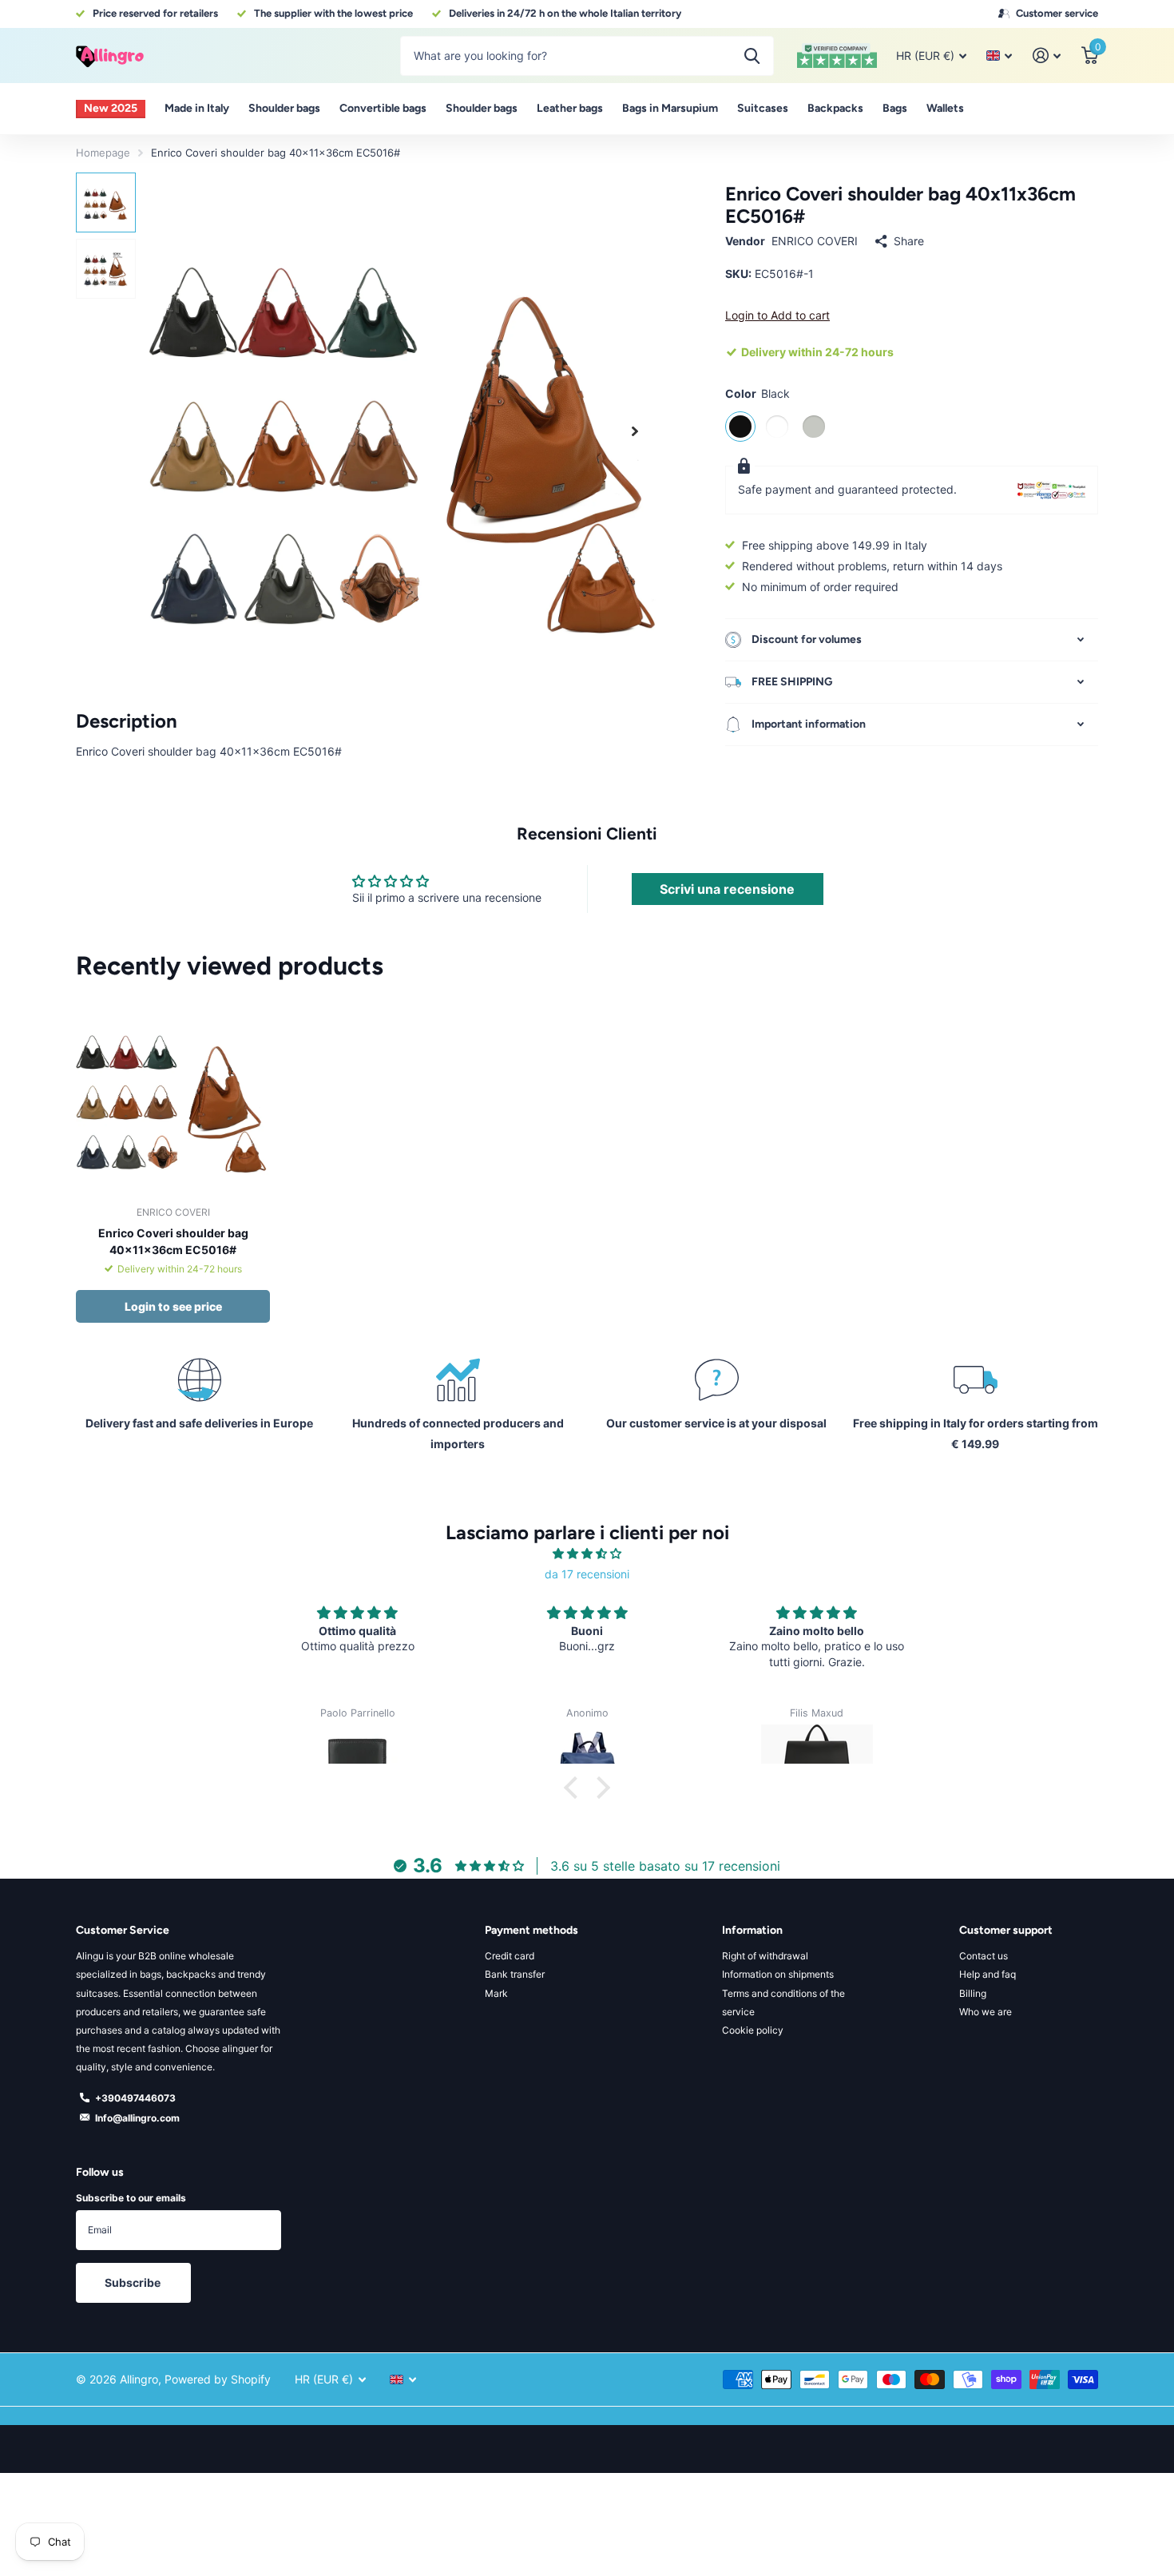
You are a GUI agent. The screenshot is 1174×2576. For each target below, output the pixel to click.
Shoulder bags (284, 108)
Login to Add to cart (777, 315)
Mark (496, 1993)
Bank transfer (515, 1974)
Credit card (510, 1956)
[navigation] (106, 202)
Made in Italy (197, 108)
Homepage (103, 153)
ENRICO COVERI (815, 241)
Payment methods (531, 1930)
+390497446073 (135, 2098)
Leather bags (570, 108)
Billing (973, 1993)
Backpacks (835, 108)
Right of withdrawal (765, 1956)
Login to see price (173, 1306)
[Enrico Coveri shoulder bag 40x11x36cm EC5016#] (173, 1096)
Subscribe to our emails (131, 2198)
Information (752, 1930)
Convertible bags (383, 108)
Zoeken (752, 56)
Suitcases (763, 108)
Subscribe (134, 2282)
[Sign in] (1047, 56)
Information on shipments (778, 1974)
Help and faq (988, 1974)
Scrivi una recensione (727, 889)
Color (758, 393)
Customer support (1006, 1930)
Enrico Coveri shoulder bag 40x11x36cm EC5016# (173, 1241)
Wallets (945, 108)
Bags (895, 108)
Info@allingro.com (137, 2118)
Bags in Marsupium (670, 108)
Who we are (986, 2012)
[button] (635, 431)
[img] (587, 1554)
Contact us (984, 1956)
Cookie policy (753, 2030)
